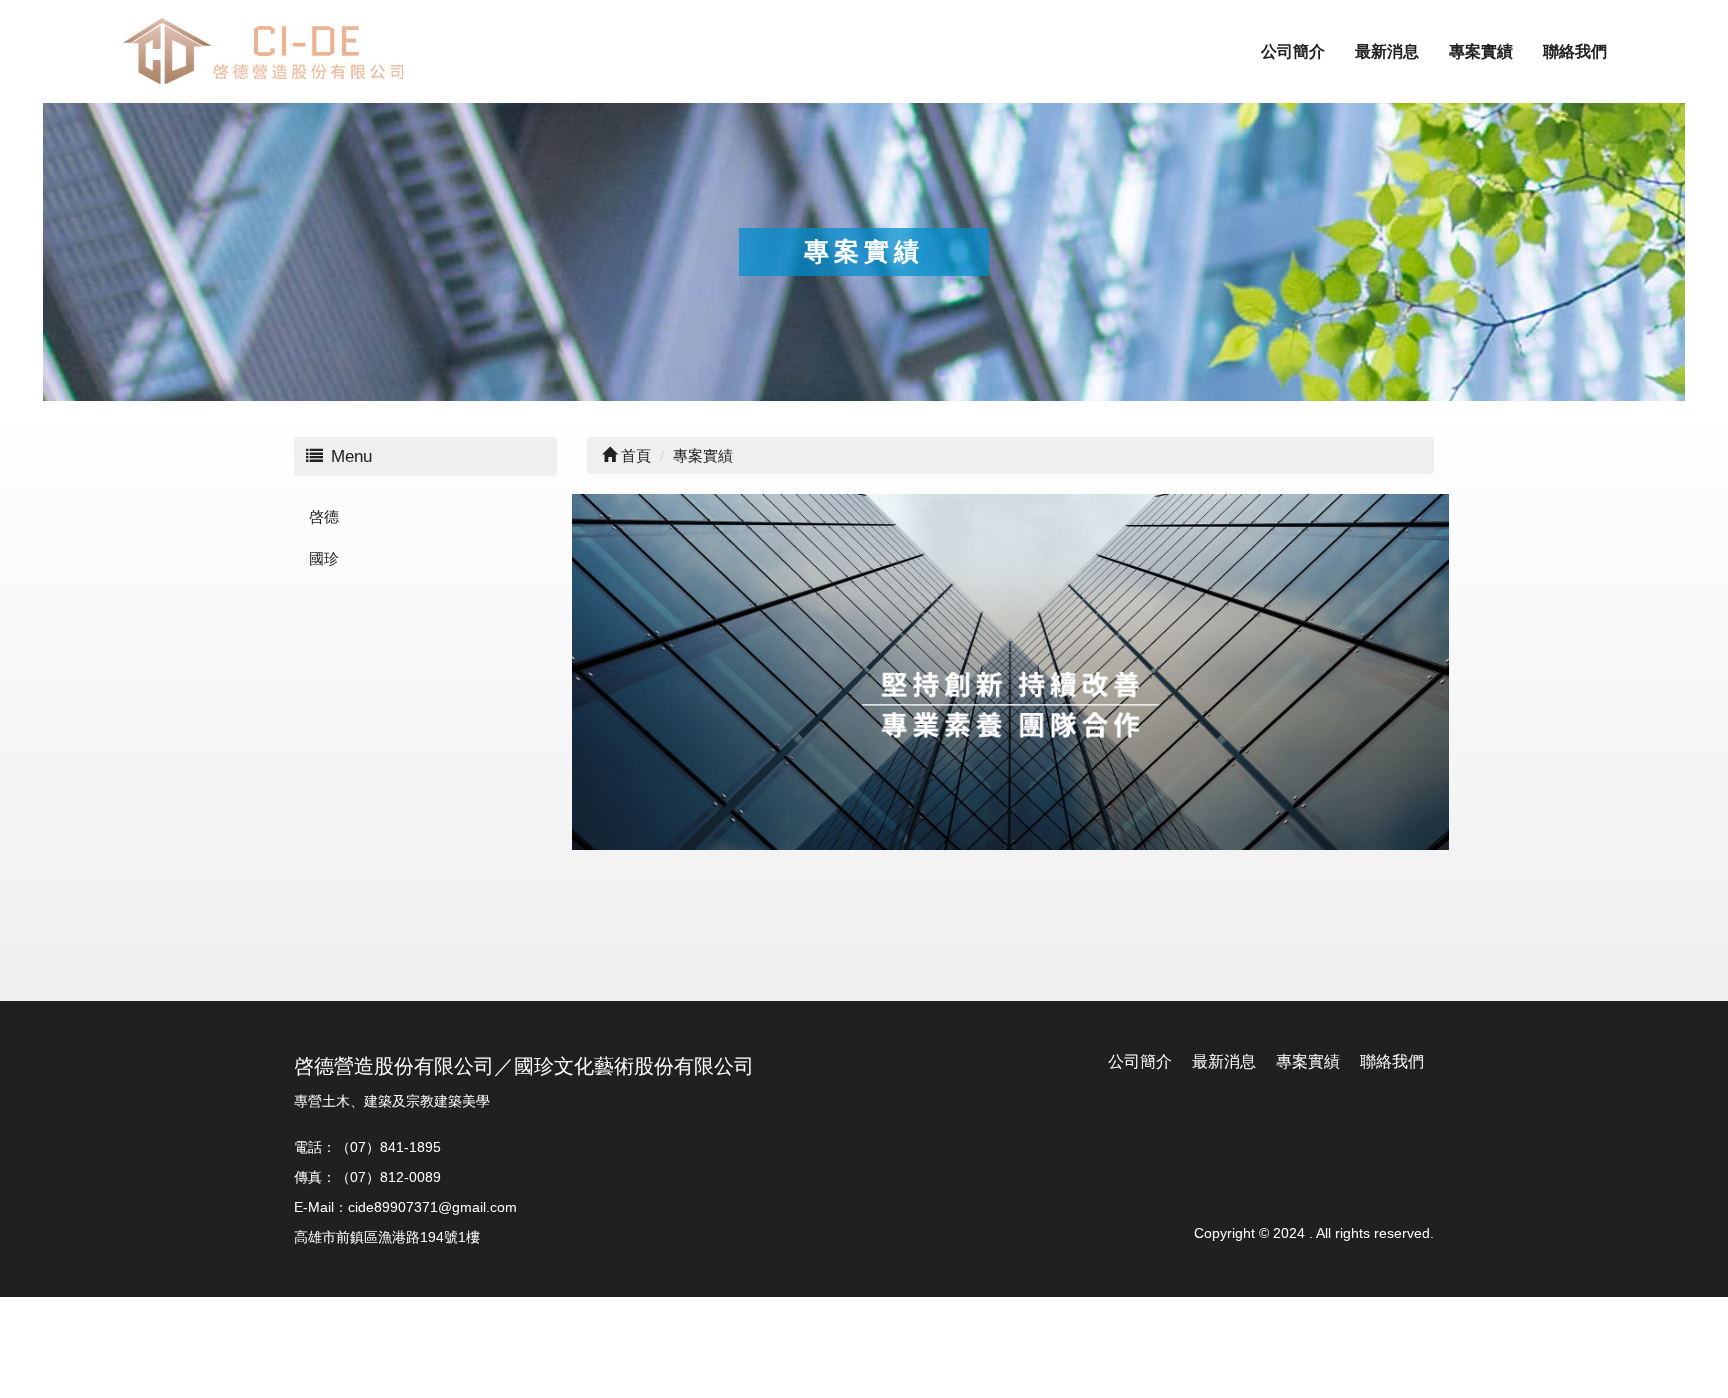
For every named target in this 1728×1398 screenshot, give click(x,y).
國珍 (324, 558)
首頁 (634, 455)
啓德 (324, 516)
